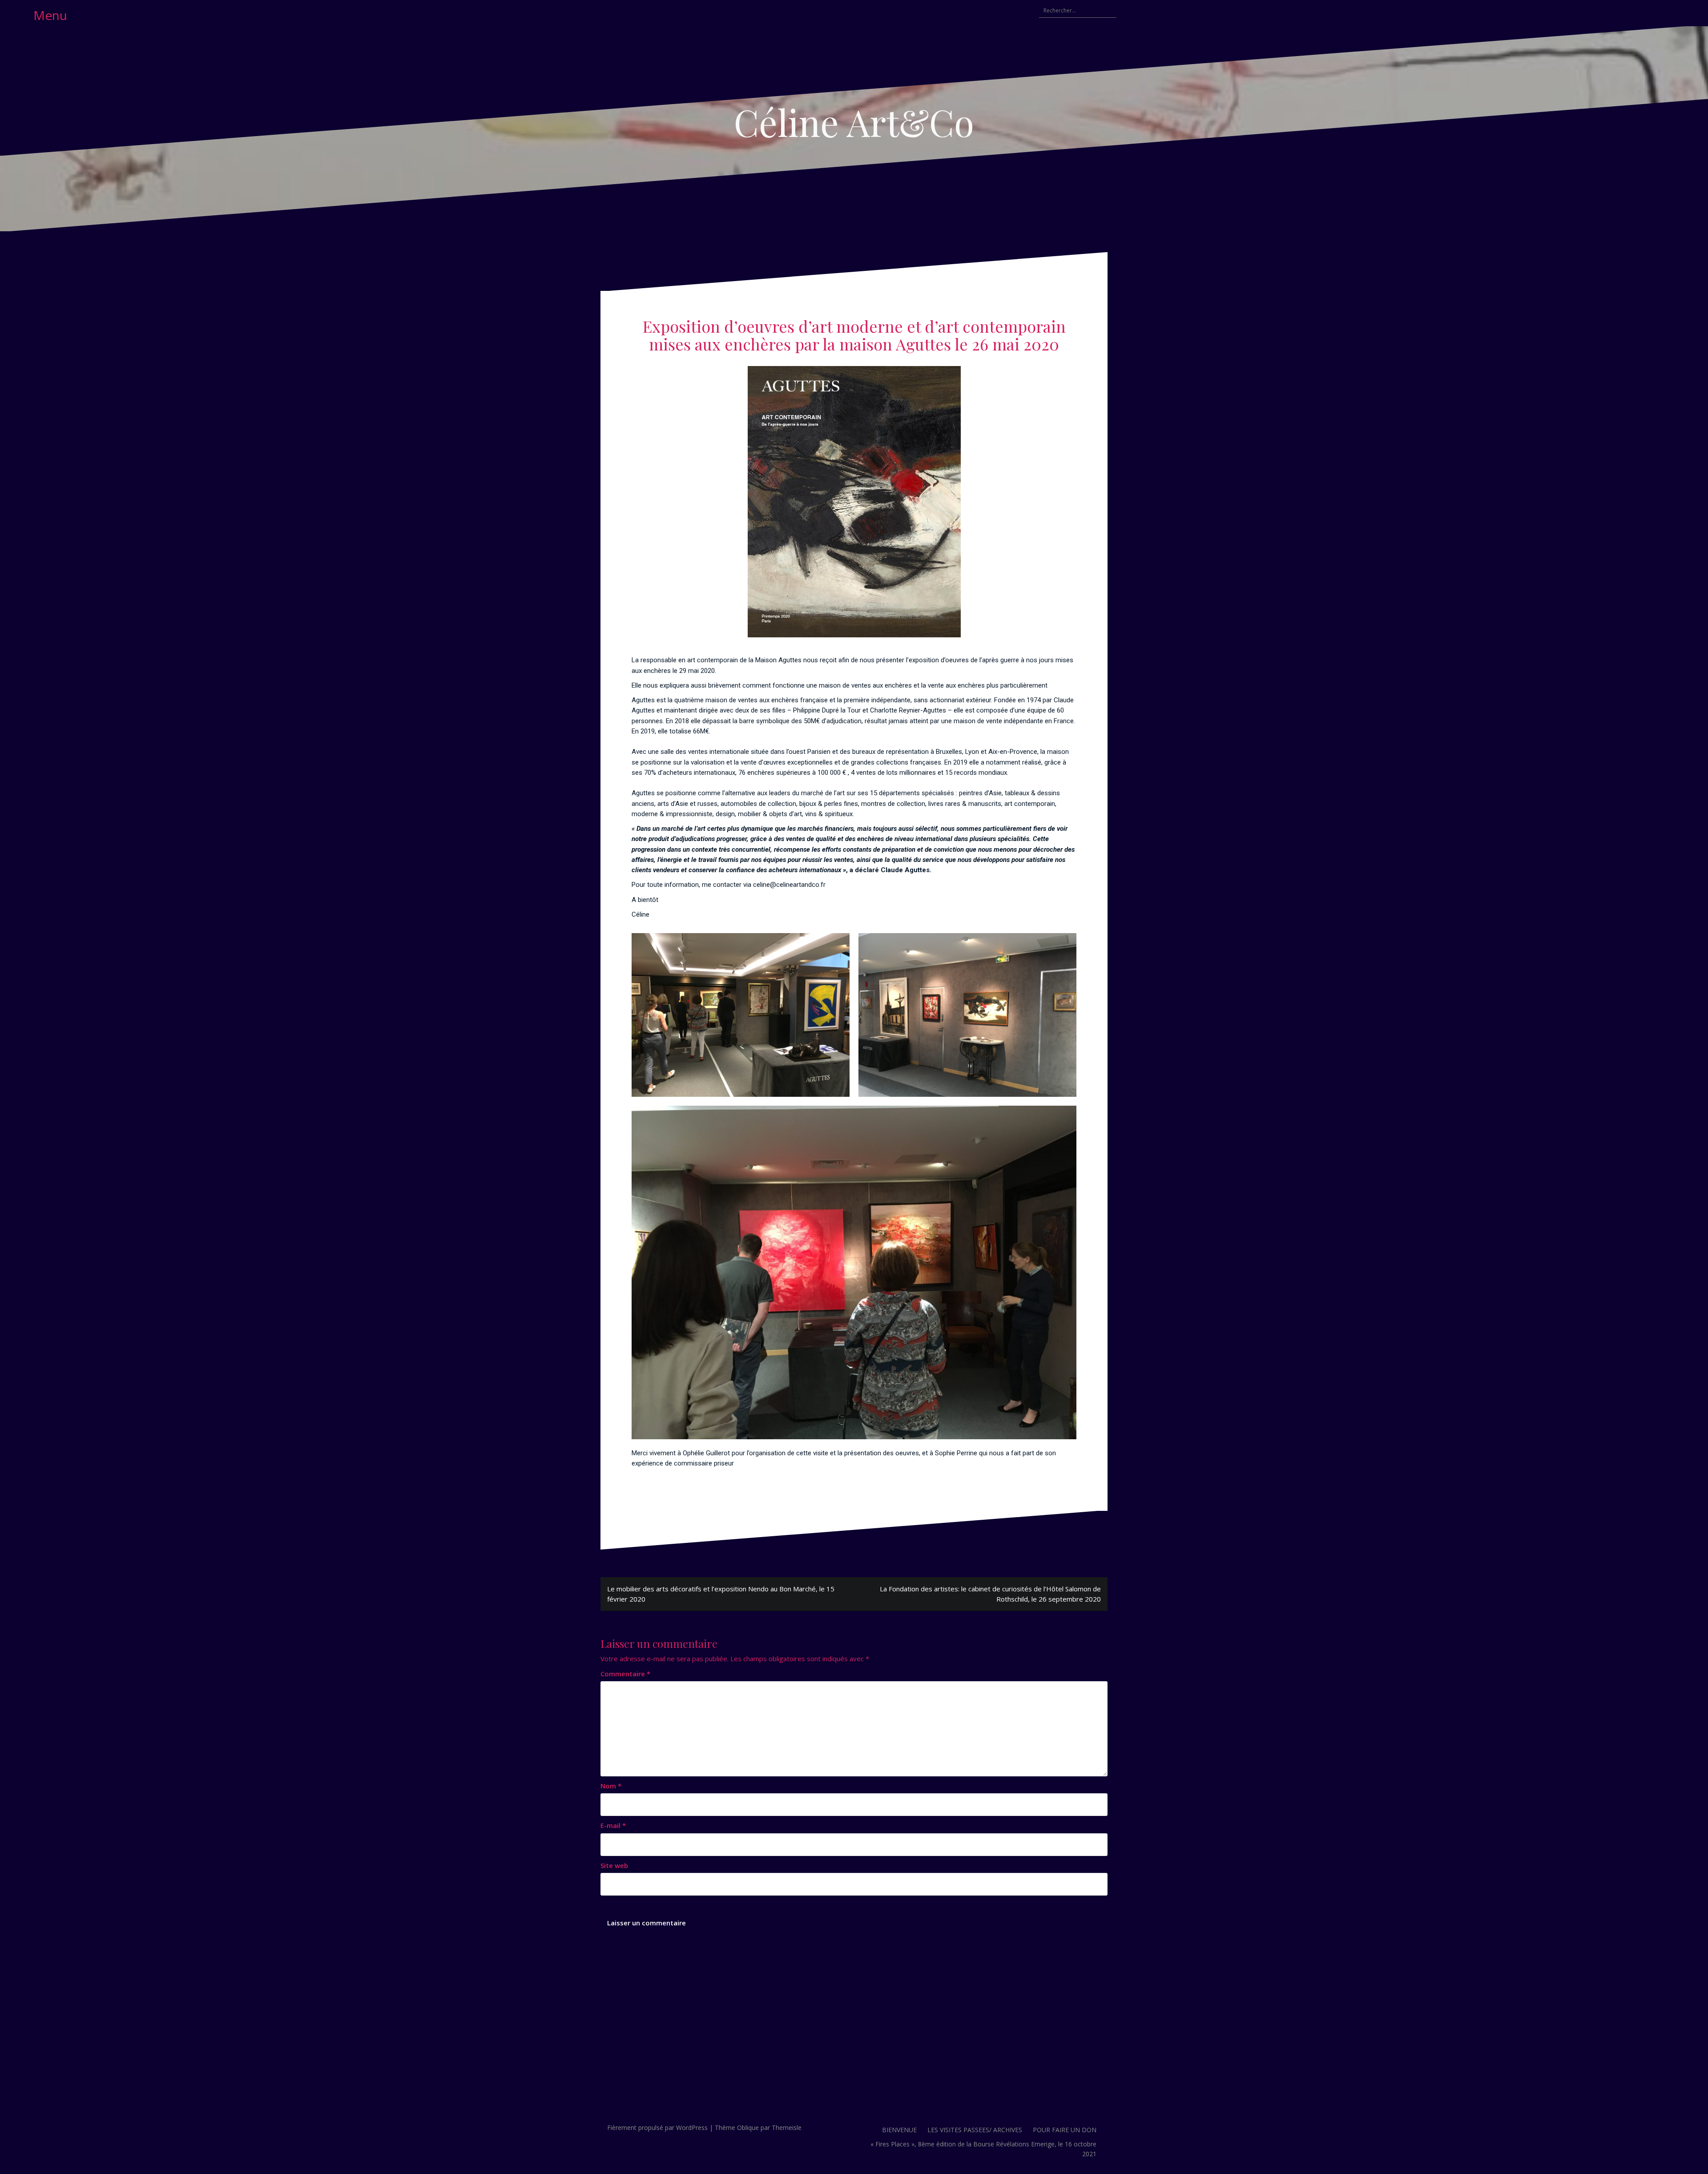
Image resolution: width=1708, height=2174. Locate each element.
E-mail (613, 1825)
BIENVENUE (899, 2130)
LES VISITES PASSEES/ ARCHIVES (975, 2130)
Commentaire (625, 1674)
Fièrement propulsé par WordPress (657, 2128)
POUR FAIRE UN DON (1065, 2130)
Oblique (748, 2128)
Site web (614, 1865)
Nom (611, 1786)
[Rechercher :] (1073, 11)
